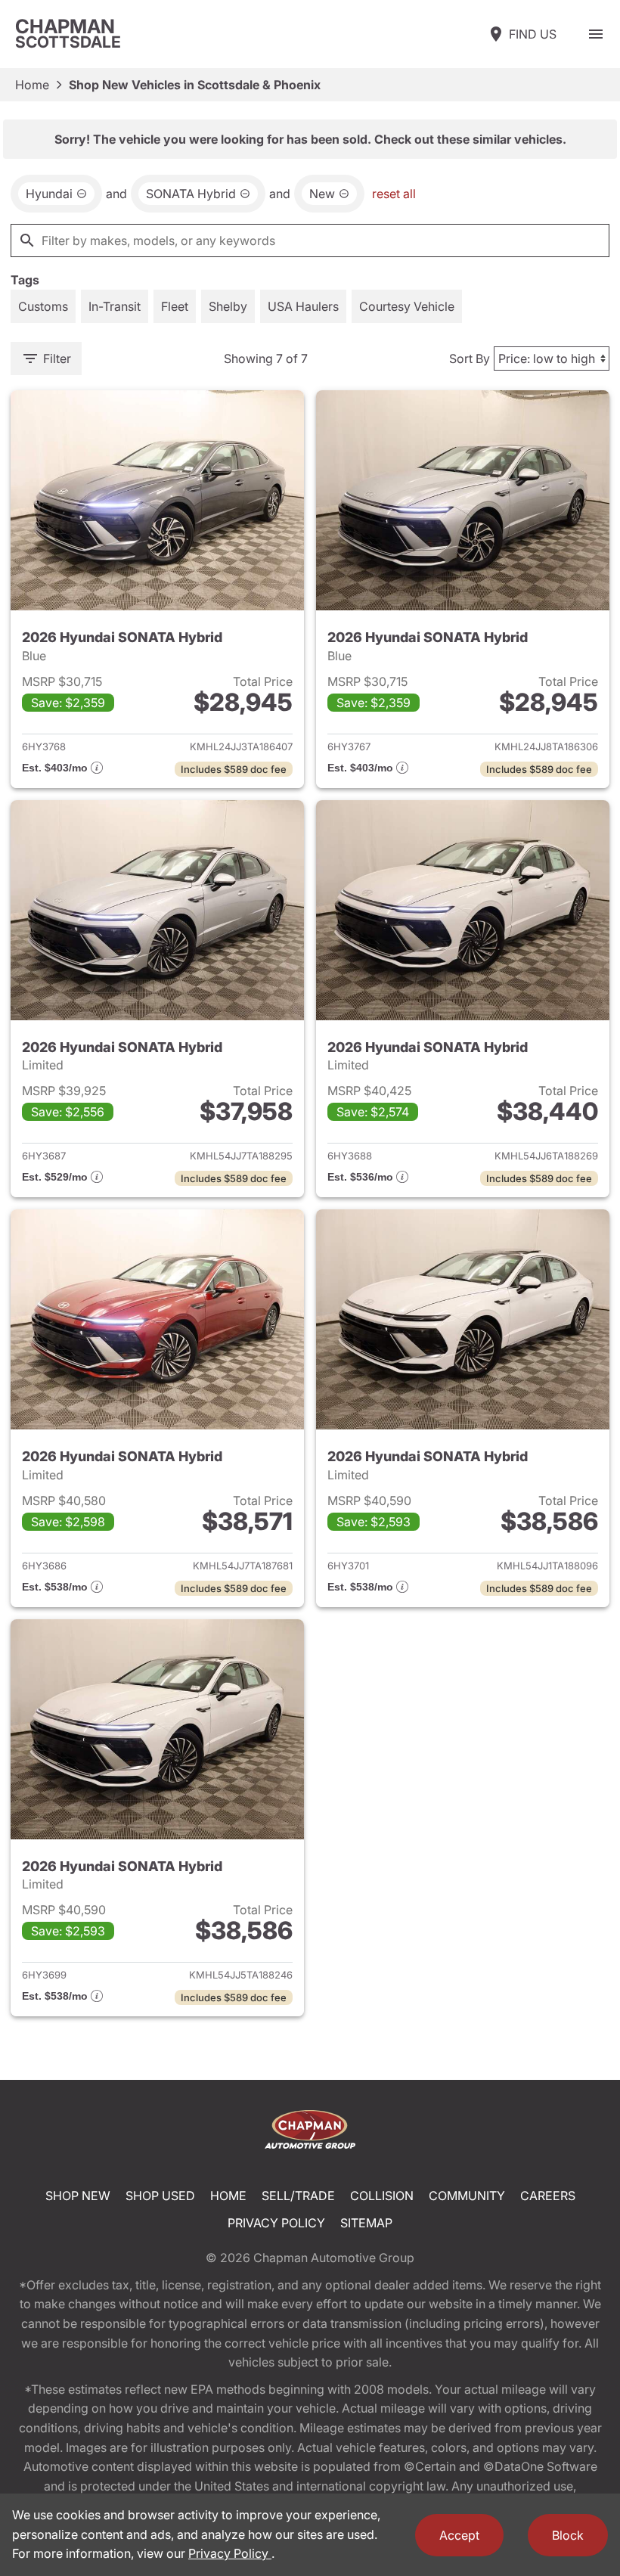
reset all (394, 194)
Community (467, 2196)
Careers (548, 2196)
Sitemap (366, 2223)
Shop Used (160, 2196)
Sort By (470, 358)
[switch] (596, 34)
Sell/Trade (298, 2196)
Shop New (78, 2196)
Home (32, 85)
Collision (382, 2196)
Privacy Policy (276, 2223)
